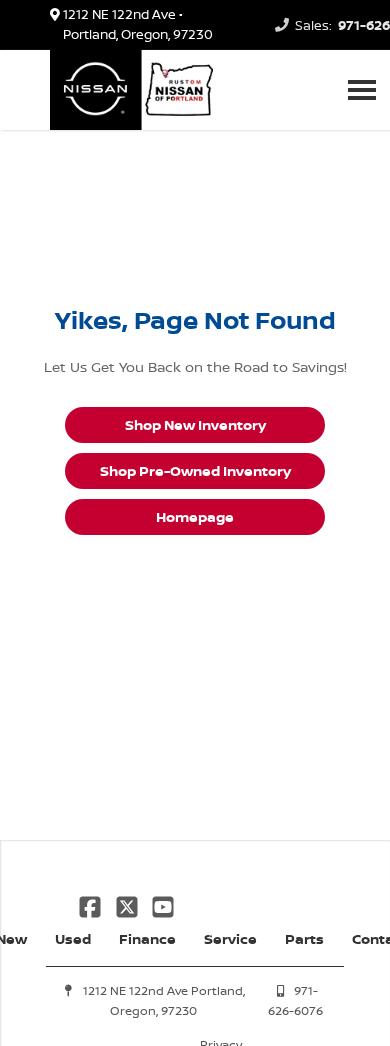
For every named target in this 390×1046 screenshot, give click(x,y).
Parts (304, 938)
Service (230, 938)
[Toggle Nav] (362, 89)
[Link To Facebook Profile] (92, 904)
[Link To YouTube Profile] (163, 904)
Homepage (195, 516)
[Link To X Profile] (128, 904)
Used (73, 938)
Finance (147, 938)
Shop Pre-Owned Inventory (195, 470)
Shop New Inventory (195, 424)
